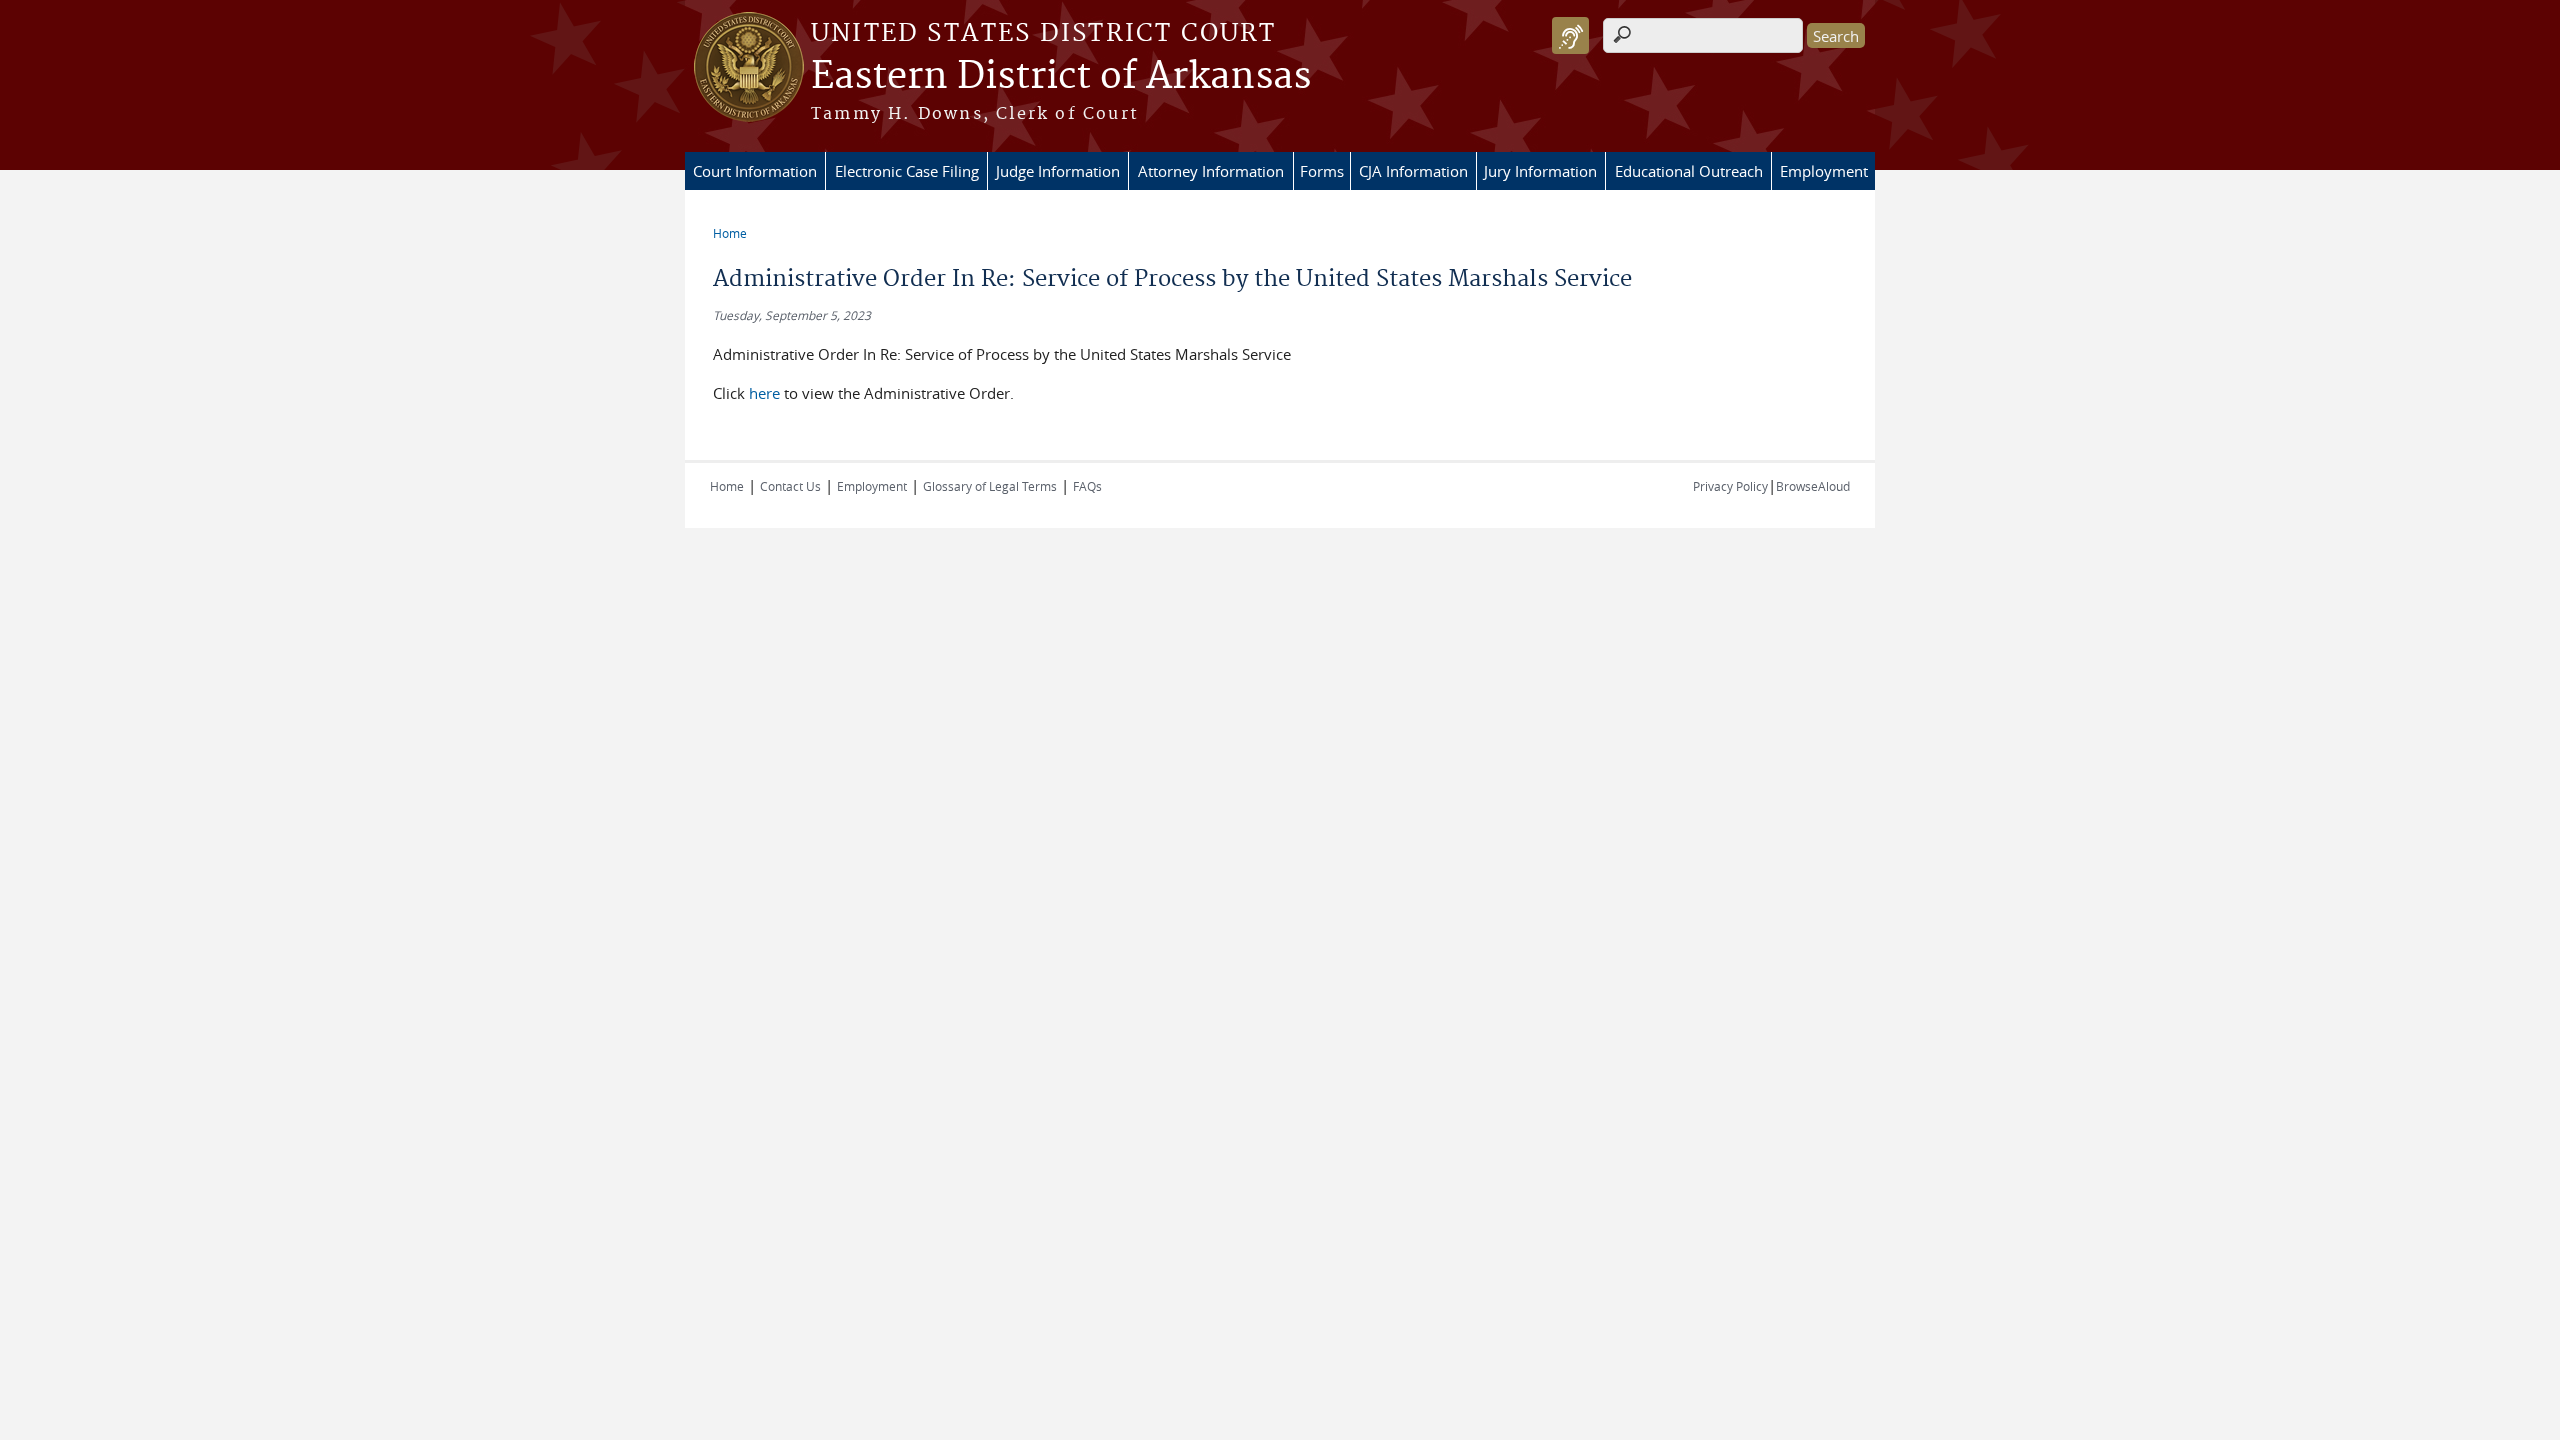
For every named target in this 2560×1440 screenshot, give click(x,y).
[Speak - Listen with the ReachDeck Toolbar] (1570, 35)
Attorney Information (1211, 171)
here (764, 393)
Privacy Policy (1730, 486)
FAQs (1087, 486)
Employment (1824, 171)
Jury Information (1540, 171)
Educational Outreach (1689, 171)
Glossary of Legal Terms (990, 486)
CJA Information (1413, 171)
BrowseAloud (1813, 486)
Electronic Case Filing (907, 171)
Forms (1322, 171)
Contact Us (790, 486)
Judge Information (1058, 171)
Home (730, 233)
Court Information (755, 171)
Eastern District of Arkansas (1061, 77)
